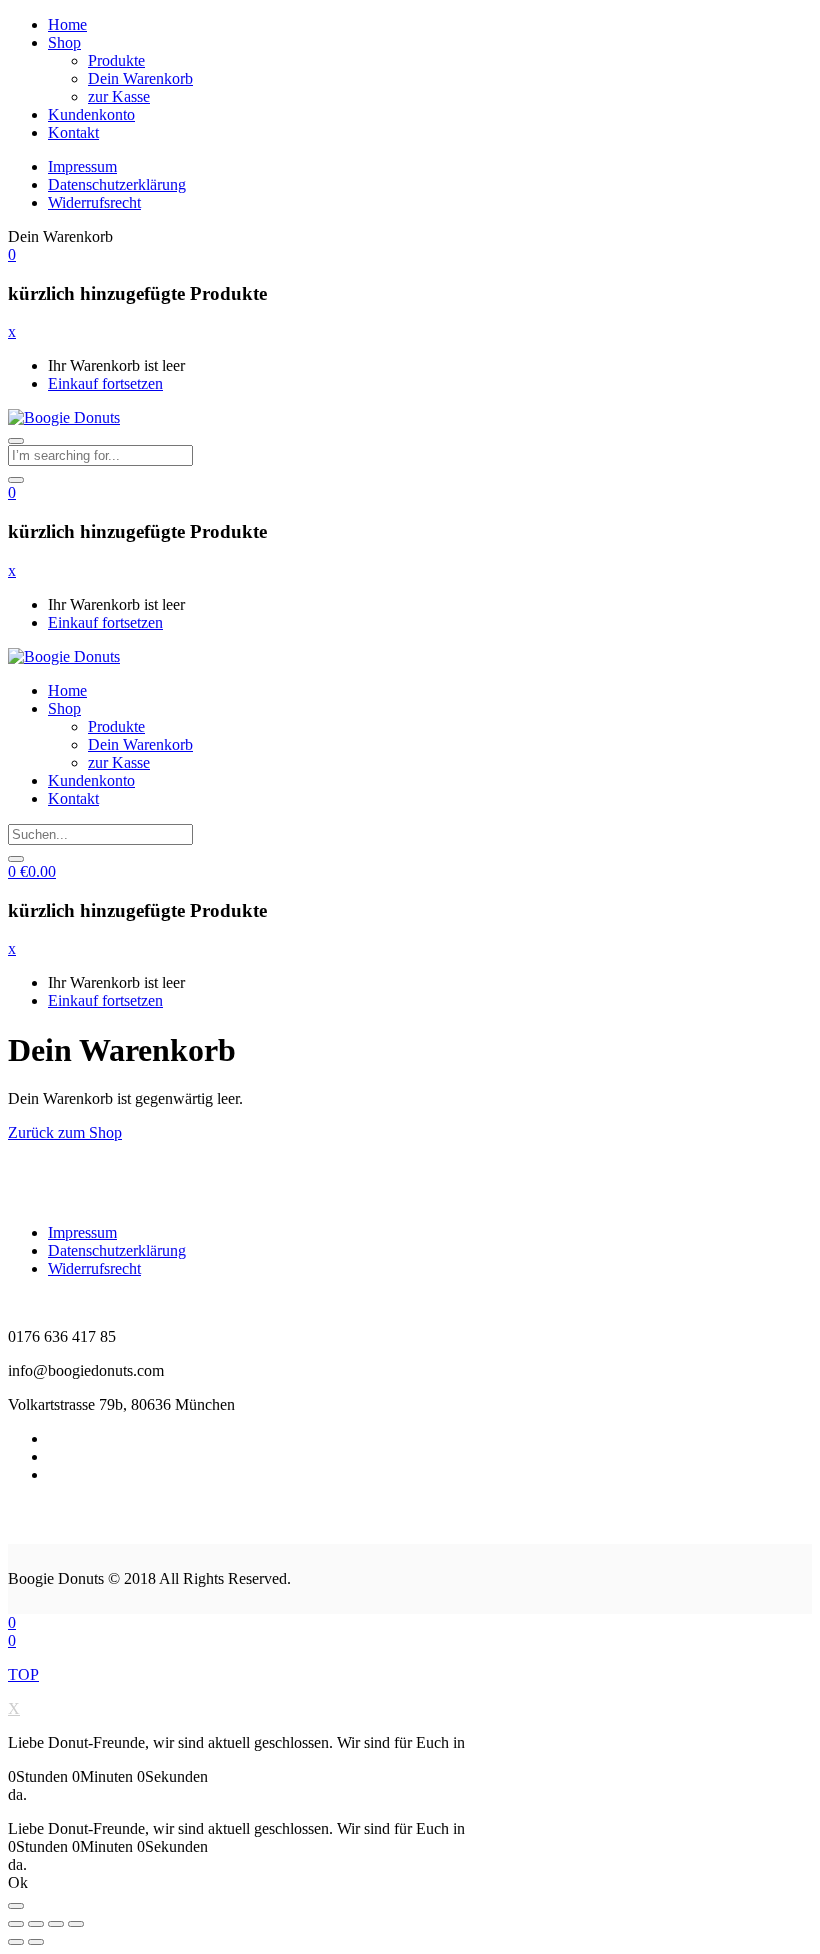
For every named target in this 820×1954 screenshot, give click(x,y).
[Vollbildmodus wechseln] (56, 1924)
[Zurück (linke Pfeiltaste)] (16, 1942)
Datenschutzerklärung (117, 184)
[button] (12, 254)
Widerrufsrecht (94, 202)
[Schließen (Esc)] (16, 1924)
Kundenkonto (91, 114)
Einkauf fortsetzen (105, 383)
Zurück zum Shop (65, 1132)
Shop (64, 42)
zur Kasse (119, 96)
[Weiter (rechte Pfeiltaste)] (36, 1942)
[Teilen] (36, 1924)
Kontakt (73, 132)
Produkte (116, 60)
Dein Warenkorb (140, 78)
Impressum (82, 166)
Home (67, 24)
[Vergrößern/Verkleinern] (76, 1924)
